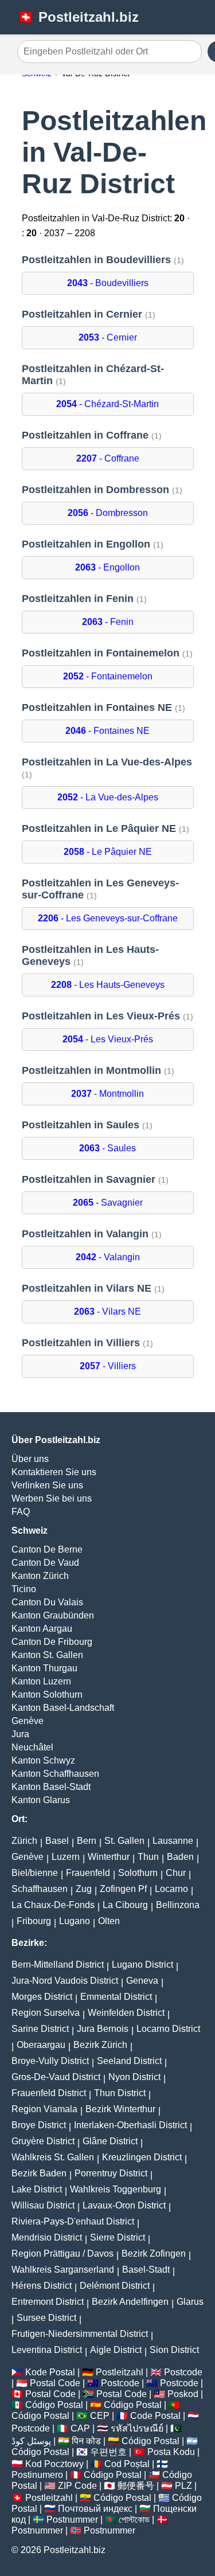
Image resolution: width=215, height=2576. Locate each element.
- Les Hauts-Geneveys (108, 985)
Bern (87, 1841)
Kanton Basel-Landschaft (63, 1708)
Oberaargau (41, 2045)
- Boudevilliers (108, 283)
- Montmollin (107, 1094)
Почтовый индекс (95, 2509)
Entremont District (48, 2302)
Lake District (37, 2189)
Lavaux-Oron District (124, 2205)
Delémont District (115, 2286)
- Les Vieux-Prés (108, 1039)
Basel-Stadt (146, 2270)
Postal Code (55, 2383)
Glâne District (110, 2141)
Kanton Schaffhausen (55, 1774)
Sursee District (46, 2318)
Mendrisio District (47, 2237)
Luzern (66, 1857)
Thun (148, 1857)
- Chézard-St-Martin (107, 404)
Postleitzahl (120, 2372)
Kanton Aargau (42, 1629)
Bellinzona (178, 1905)
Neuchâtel (32, 1747)
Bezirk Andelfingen (130, 2302)
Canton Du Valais (47, 1602)
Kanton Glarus (41, 1800)
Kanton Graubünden (53, 1615)
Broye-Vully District (50, 2061)
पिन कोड (86, 2441)
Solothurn (138, 1873)
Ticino (24, 1589)
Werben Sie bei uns (52, 1498)
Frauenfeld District (49, 2093)
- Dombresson (108, 513)
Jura (20, 1734)
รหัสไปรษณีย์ (137, 2428)
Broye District (39, 2125)
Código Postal (54, 2405)
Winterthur (109, 1857)
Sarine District (40, 2029)
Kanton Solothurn (47, 1694)
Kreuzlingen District (142, 2157)
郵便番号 (136, 2486)
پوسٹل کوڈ (31, 2441)
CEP (100, 2416)
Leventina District (47, 2350)
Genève (28, 1721)
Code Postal (155, 2416)
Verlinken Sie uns (47, 1485)
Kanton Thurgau (44, 1668)
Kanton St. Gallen (47, 1655)
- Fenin (108, 622)
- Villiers (108, 1366)
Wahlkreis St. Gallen (53, 2157)
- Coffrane (108, 458)
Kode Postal (50, 2372)
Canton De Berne (47, 1549)
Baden (180, 1857)
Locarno (171, 1889)
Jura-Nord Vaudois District (65, 1981)
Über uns (30, 1459)
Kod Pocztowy (54, 2464)
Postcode (183, 2372)
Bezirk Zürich (100, 2045)
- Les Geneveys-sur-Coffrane (108, 918)
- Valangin (108, 1257)
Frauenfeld (88, 1873)
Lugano (75, 1921)
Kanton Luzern (41, 1681)
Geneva (142, 1981)
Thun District (120, 2093)
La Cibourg (125, 1905)
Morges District (42, 1997)
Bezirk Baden (39, 2173)
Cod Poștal (127, 2464)
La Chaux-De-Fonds (53, 1905)
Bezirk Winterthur (120, 2109)
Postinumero (37, 2475)
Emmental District (116, 1997)
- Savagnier (108, 1203)
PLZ (183, 2486)
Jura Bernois (103, 2029)
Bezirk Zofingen (154, 2253)
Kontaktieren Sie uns (54, 1472)
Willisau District (43, 2205)
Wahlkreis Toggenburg (116, 2189)
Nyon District (134, 2077)
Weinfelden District (126, 2013)
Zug (84, 1889)
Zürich (24, 1841)
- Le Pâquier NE (108, 852)
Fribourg (34, 1921)
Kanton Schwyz (43, 1760)
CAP (80, 2428)
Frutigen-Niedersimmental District (80, 2334)
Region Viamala (44, 2109)
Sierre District (118, 2237)
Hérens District (42, 2286)
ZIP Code (77, 2486)
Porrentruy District (111, 2173)
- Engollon (107, 567)
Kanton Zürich (40, 1576)
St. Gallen (124, 1841)
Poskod (183, 2394)
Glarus (190, 2302)
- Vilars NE (107, 1312)
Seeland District (129, 2061)
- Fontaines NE (107, 731)
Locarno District (168, 2029)
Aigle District (116, 2350)
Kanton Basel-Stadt (51, 1787)
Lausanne (173, 1841)
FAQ (21, 1512)
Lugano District (142, 1965)
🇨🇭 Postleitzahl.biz (78, 17)
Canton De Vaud (45, 1563)
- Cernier (108, 337)
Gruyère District (43, 2141)
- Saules (107, 1148)
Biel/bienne (35, 1873)
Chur (176, 1873)
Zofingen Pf (123, 1889)
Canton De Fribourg (52, 1642)
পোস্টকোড (134, 2520)
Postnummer (72, 2520)
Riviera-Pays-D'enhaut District (73, 2221)
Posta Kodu (171, 2452)
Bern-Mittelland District (58, 1965)
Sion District (174, 2350)
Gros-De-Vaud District (56, 2077)
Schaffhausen (40, 1889)
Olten (109, 1921)
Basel (57, 1841)
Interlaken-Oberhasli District (130, 2125)
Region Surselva (46, 2013)
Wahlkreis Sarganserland (63, 2270)
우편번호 (108, 2452)
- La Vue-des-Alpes (108, 797)
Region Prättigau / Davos (62, 2253)
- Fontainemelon (108, 676)
